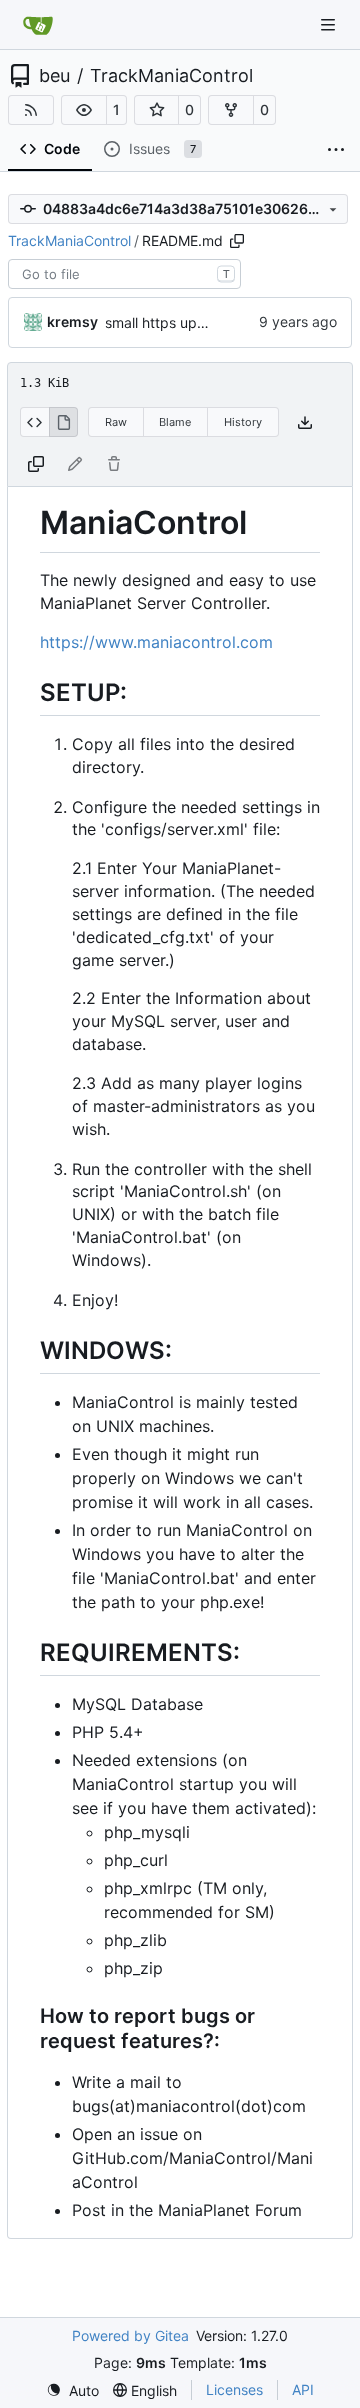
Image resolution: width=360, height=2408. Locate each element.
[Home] (38, 25)
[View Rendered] (64, 422)
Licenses (234, 2389)
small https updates (169, 322)
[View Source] (34, 422)
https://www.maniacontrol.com (156, 642)
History (243, 422)
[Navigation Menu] (330, 24)
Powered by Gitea (130, 2335)
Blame (175, 422)
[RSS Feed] (31, 110)
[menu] (72, 2390)
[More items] (336, 150)
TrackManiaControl (171, 76)
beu (54, 76)
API (303, 2389)
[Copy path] (237, 241)
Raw (116, 422)
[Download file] (305, 422)
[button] (84, 110)
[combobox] (124, 274)
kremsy (72, 321)
